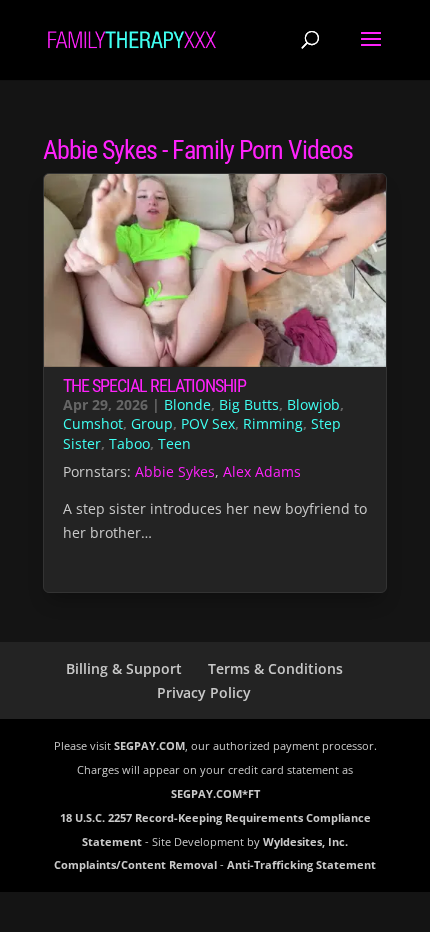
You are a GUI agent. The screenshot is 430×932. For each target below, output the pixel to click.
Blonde (187, 404)
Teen (174, 443)
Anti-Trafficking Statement (301, 864)
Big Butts (249, 404)
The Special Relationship (154, 385)
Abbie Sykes (175, 471)
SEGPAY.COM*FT (215, 793)
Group (152, 423)
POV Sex (208, 423)
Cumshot (93, 423)
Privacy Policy (204, 692)
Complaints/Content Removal (135, 864)
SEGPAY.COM (149, 745)
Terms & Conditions (275, 668)
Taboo (129, 443)
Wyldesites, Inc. (305, 841)
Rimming (273, 423)
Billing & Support (124, 668)
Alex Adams (262, 471)
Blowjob (313, 404)
